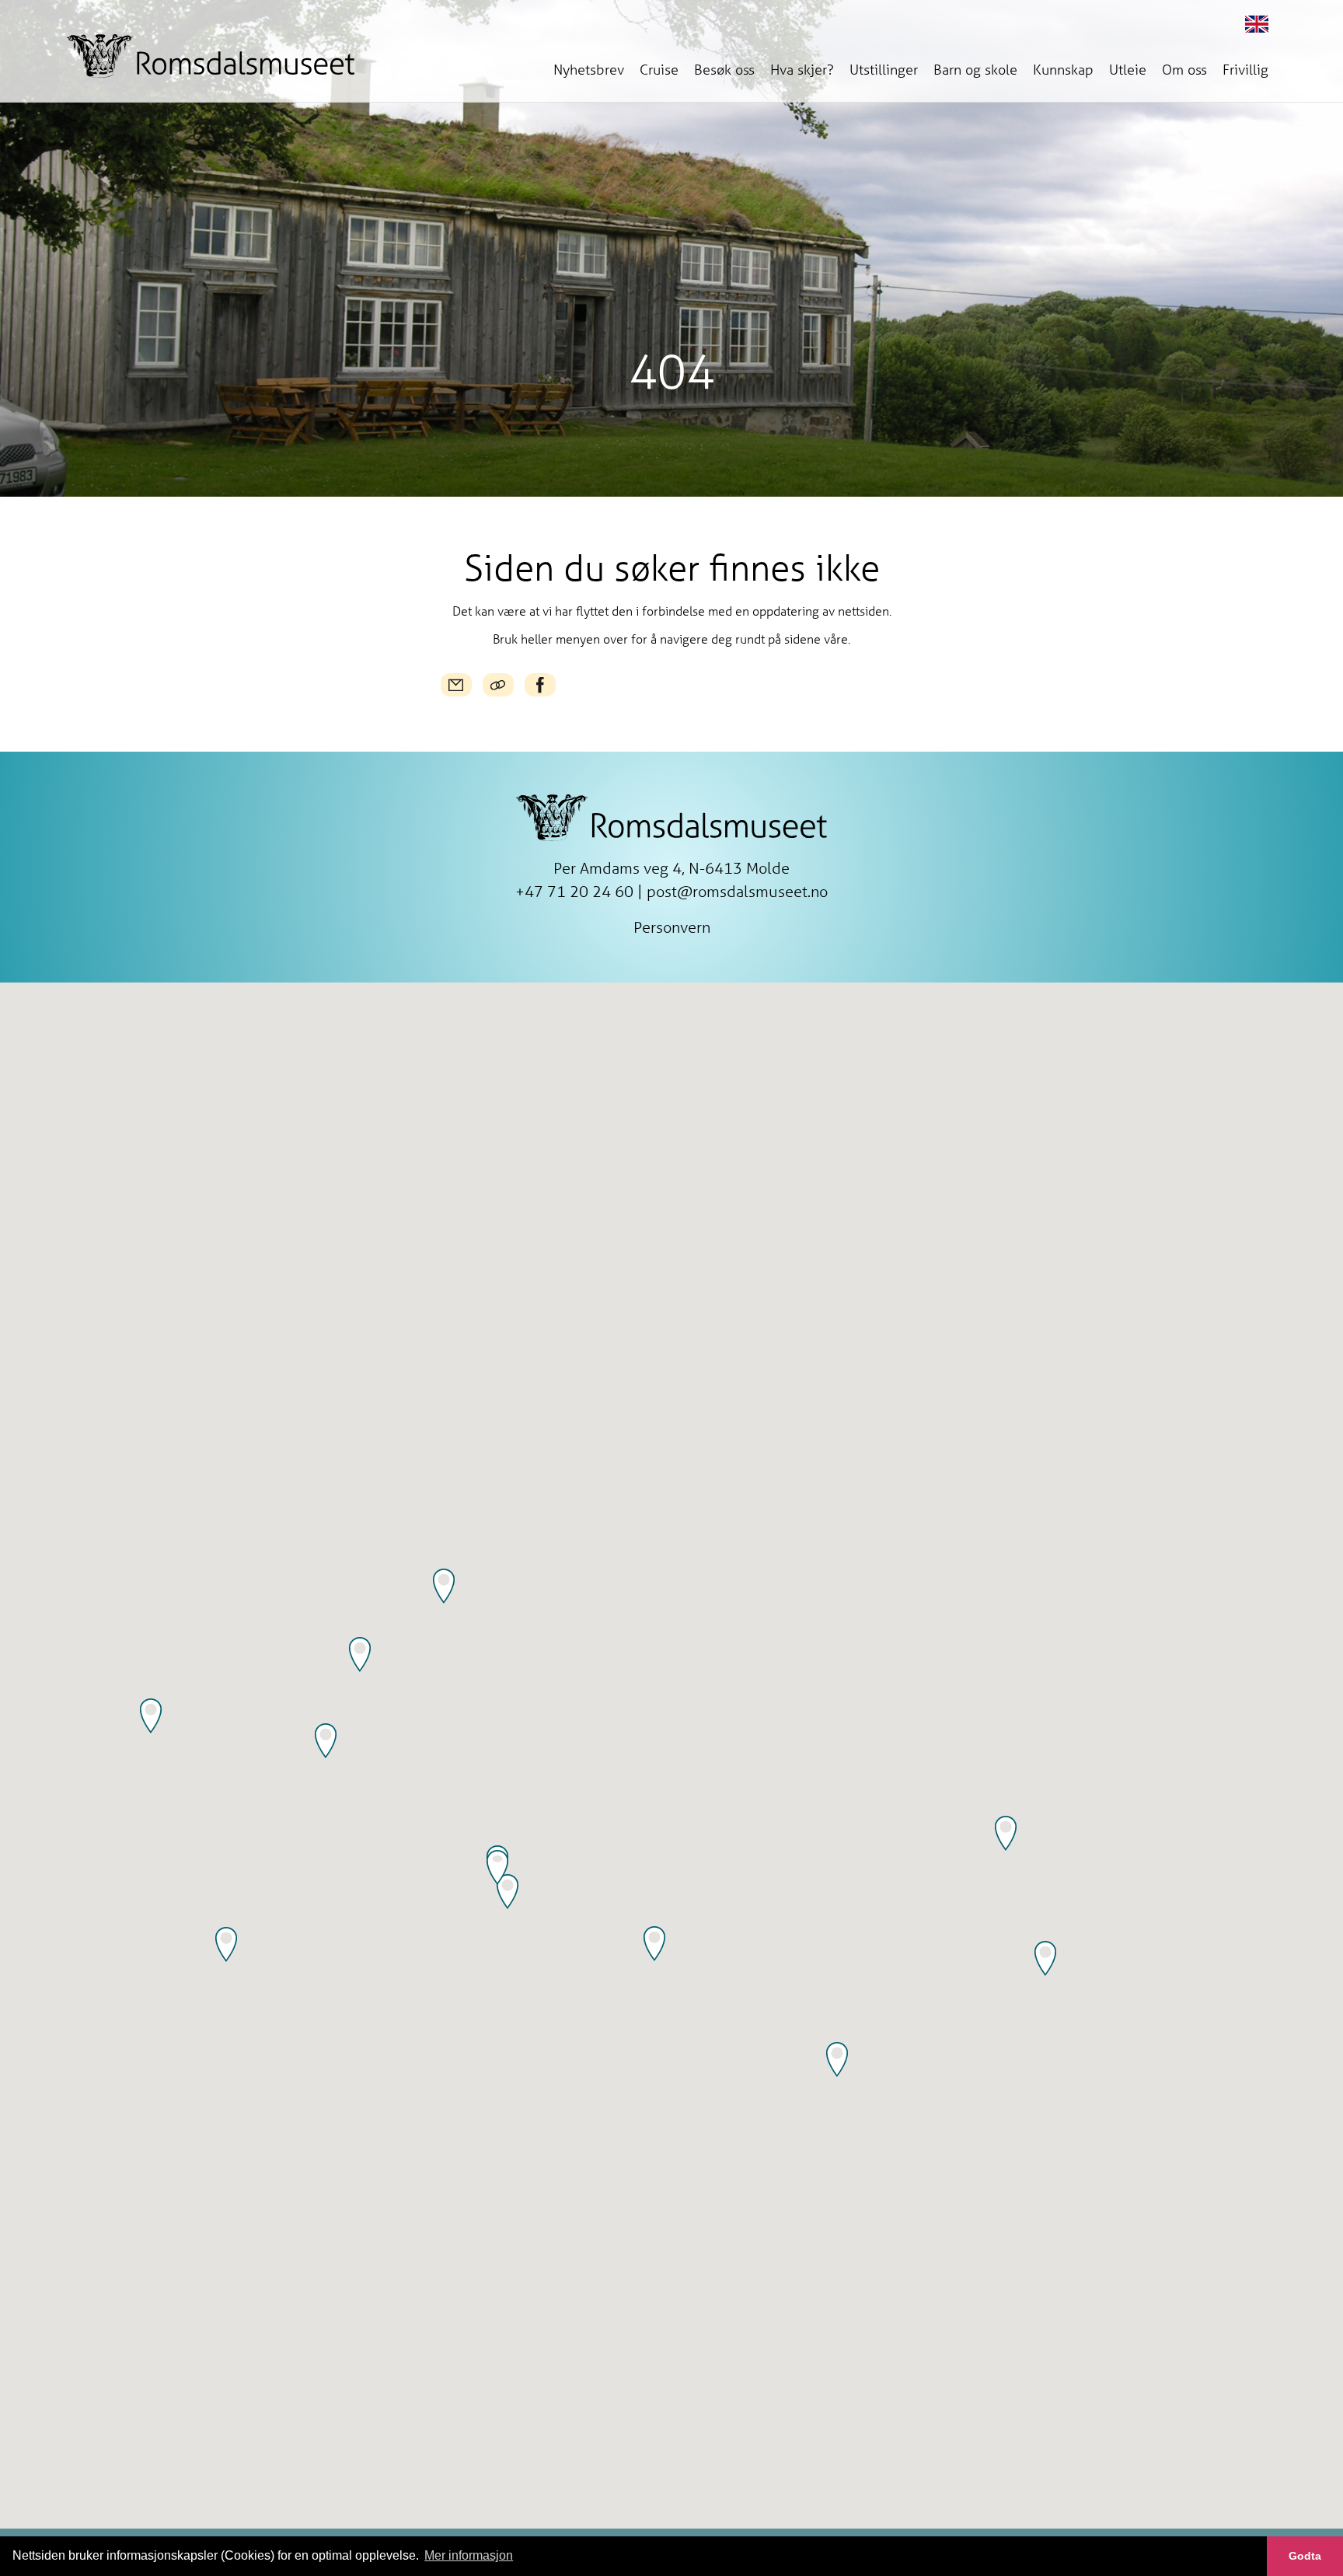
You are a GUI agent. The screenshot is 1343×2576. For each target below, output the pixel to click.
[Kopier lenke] (498, 685)
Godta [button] (1305, 2556)
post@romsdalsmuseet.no (737, 891)
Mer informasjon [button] (469, 2555)
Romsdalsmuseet (211, 56)
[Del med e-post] (456, 685)
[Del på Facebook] (540, 685)
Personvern (672, 927)
